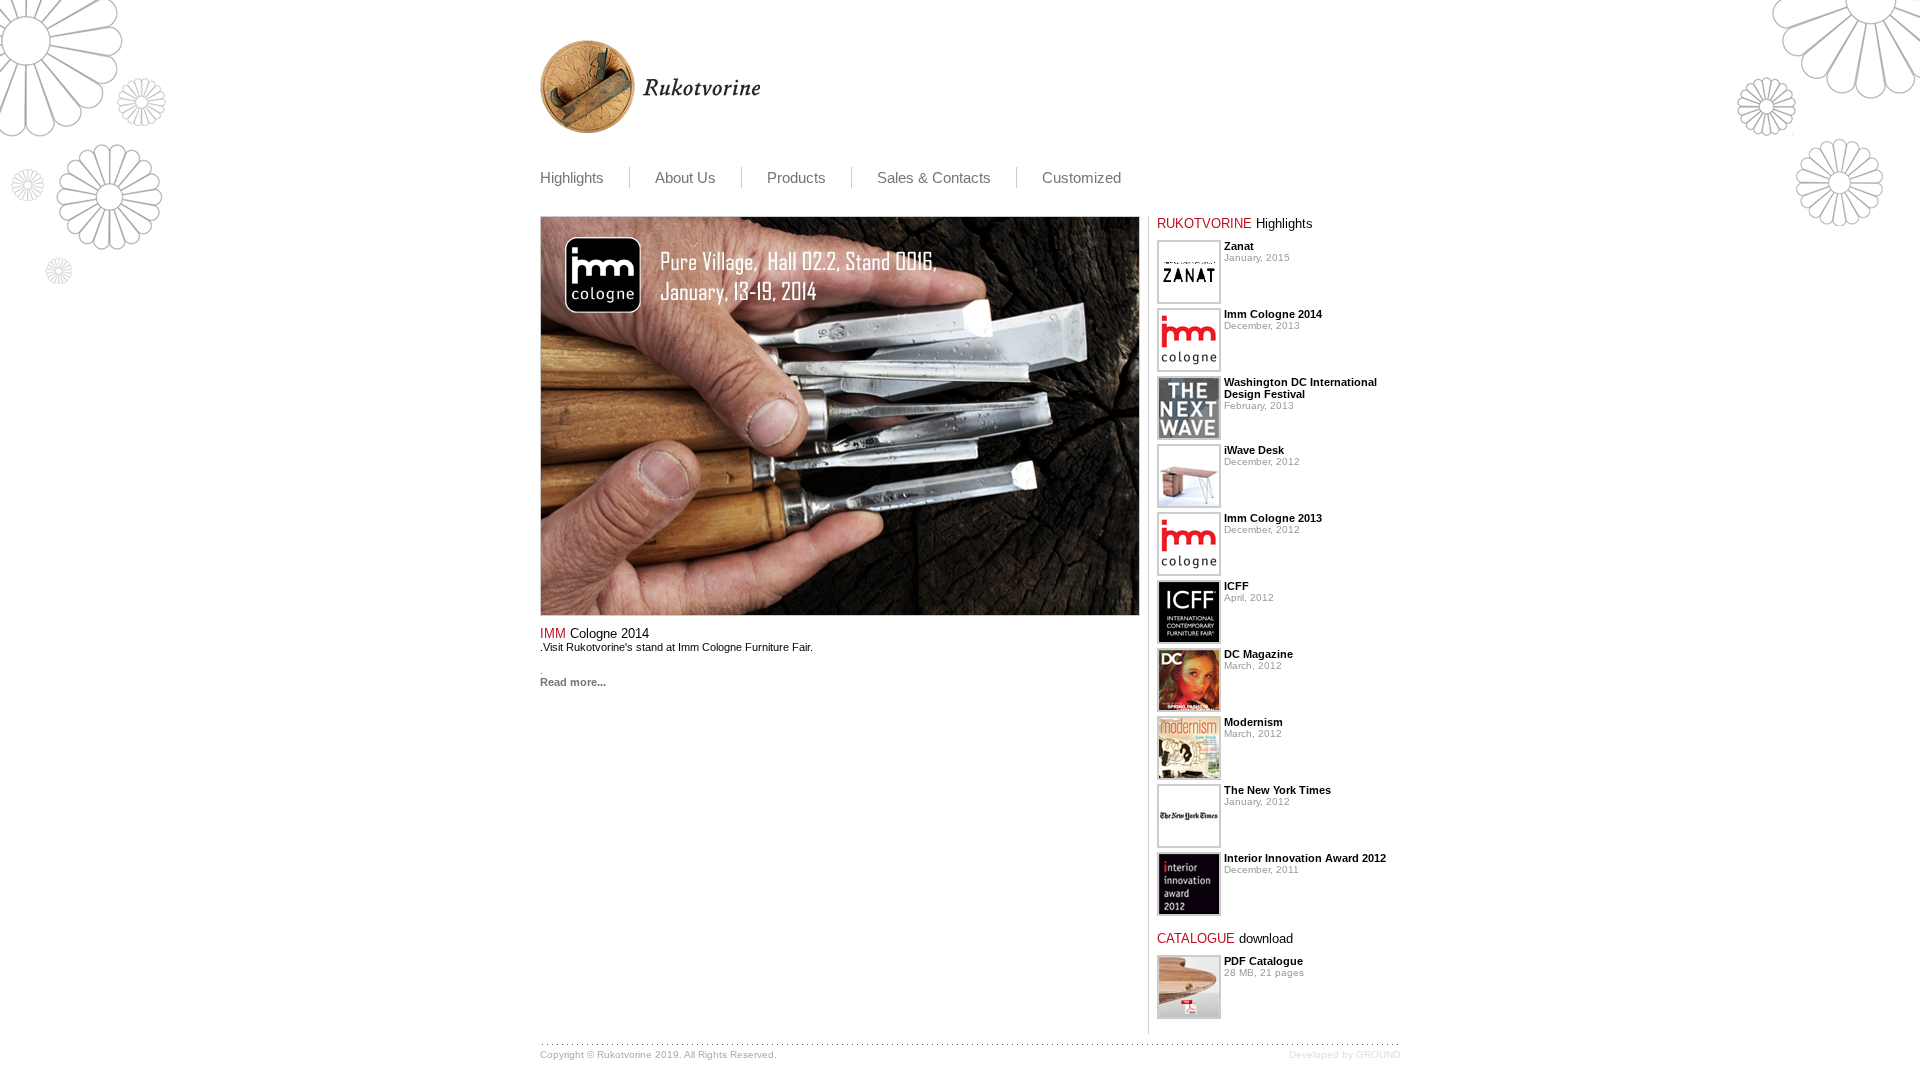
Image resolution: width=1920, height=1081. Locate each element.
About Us (685, 178)
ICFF (1236, 586)
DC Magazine (1258, 654)
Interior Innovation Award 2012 (1305, 858)
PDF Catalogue (1263, 961)
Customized (1081, 178)
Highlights (572, 178)
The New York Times (1277, 790)
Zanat (1239, 246)
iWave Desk (1254, 450)
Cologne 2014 (594, 633)
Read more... (573, 682)
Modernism (1253, 722)
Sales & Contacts (934, 178)
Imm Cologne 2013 (1273, 518)
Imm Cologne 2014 (1273, 314)
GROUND (1378, 1054)
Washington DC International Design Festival (1300, 388)
